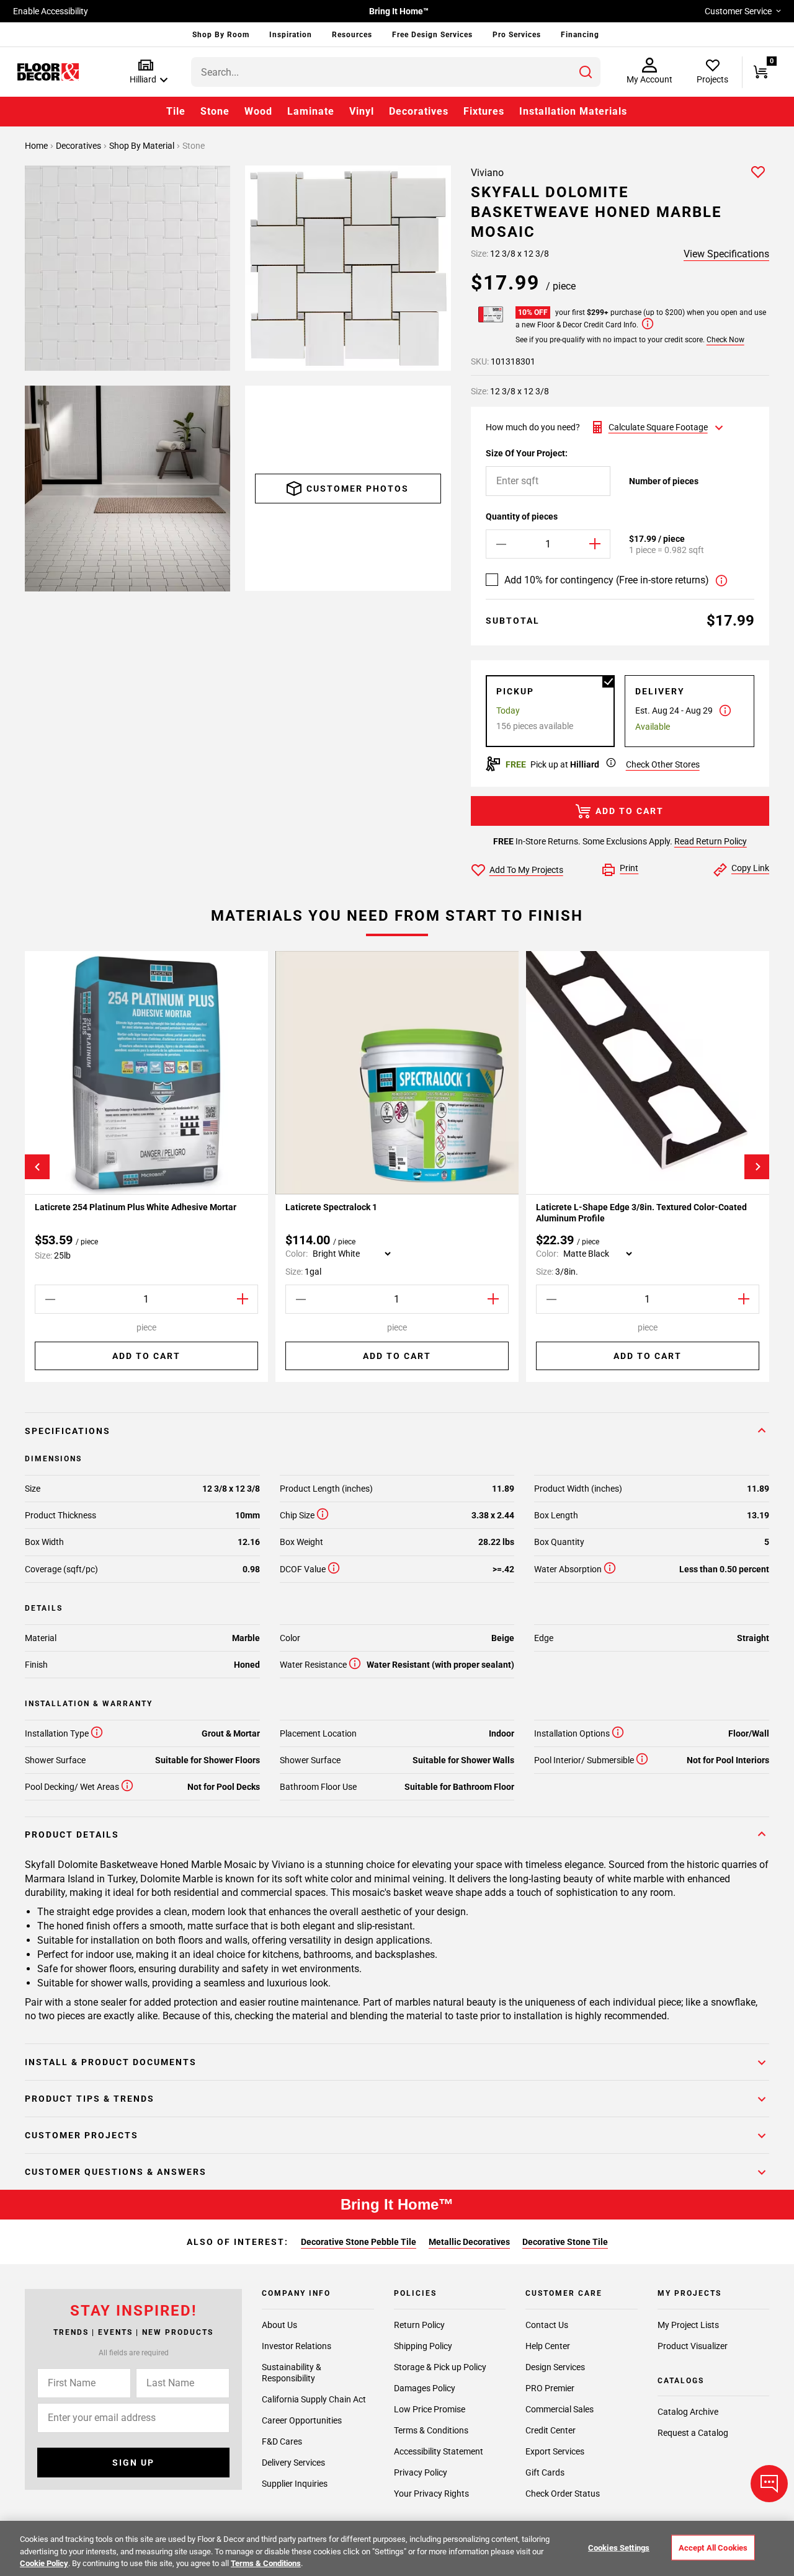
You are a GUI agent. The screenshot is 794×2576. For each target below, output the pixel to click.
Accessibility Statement (439, 2451)
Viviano (487, 173)
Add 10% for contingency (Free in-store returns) (607, 580)
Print (629, 868)
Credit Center (551, 2430)
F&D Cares (282, 2441)
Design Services (555, 2367)
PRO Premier (550, 2388)
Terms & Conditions (431, 2430)
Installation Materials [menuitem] (573, 111)
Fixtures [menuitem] (484, 111)
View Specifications (726, 254)
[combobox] (396, 72)
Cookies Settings (619, 2547)
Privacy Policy (421, 2472)
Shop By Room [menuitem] (221, 35)
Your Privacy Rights (431, 2494)
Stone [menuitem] (215, 111)
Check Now (725, 340)
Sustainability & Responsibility (292, 2373)
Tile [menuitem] (176, 111)
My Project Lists (688, 2325)
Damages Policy (425, 2388)
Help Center (548, 2346)
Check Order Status (563, 2494)
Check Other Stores (663, 764)
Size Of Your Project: (527, 453)
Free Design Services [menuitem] (432, 35)
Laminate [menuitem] (311, 111)
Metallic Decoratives (469, 2242)
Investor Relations (297, 2346)
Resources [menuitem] (352, 35)
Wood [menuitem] (258, 111)
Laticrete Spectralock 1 (332, 1207)
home (37, 146)
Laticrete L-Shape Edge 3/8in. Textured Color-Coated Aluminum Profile (641, 1213)
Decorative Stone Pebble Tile (359, 2242)
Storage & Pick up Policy (440, 2367)
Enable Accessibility (51, 11)
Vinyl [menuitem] (362, 111)
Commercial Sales (560, 2409)
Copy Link (750, 868)
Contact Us (547, 2325)
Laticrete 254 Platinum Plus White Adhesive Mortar (136, 1207)
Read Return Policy (711, 841)
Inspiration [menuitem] (291, 35)
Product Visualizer (693, 2346)
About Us (279, 2325)
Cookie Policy (44, 2563)
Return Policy (419, 2325)
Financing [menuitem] (580, 35)
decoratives (79, 146)
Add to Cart (630, 811)
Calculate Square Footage (658, 427)
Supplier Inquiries (295, 2484)
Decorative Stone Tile (565, 2242)
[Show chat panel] (769, 2484)
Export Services (555, 2451)
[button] (146, 72)
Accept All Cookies (713, 2547)
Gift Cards (545, 2472)
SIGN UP (133, 2463)
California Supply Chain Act (314, 2399)
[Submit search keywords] (586, 72)
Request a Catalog (693, 2433)
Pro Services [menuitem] (517, 35)
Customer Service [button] (738, 11)
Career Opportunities (302, 2420)
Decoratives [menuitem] (419, 111)
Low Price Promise (430, 2409)
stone (194, 146)
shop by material (143, 146)
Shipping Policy (423, 2346)
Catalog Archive (688, 2412)
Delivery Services (293, 2463)
